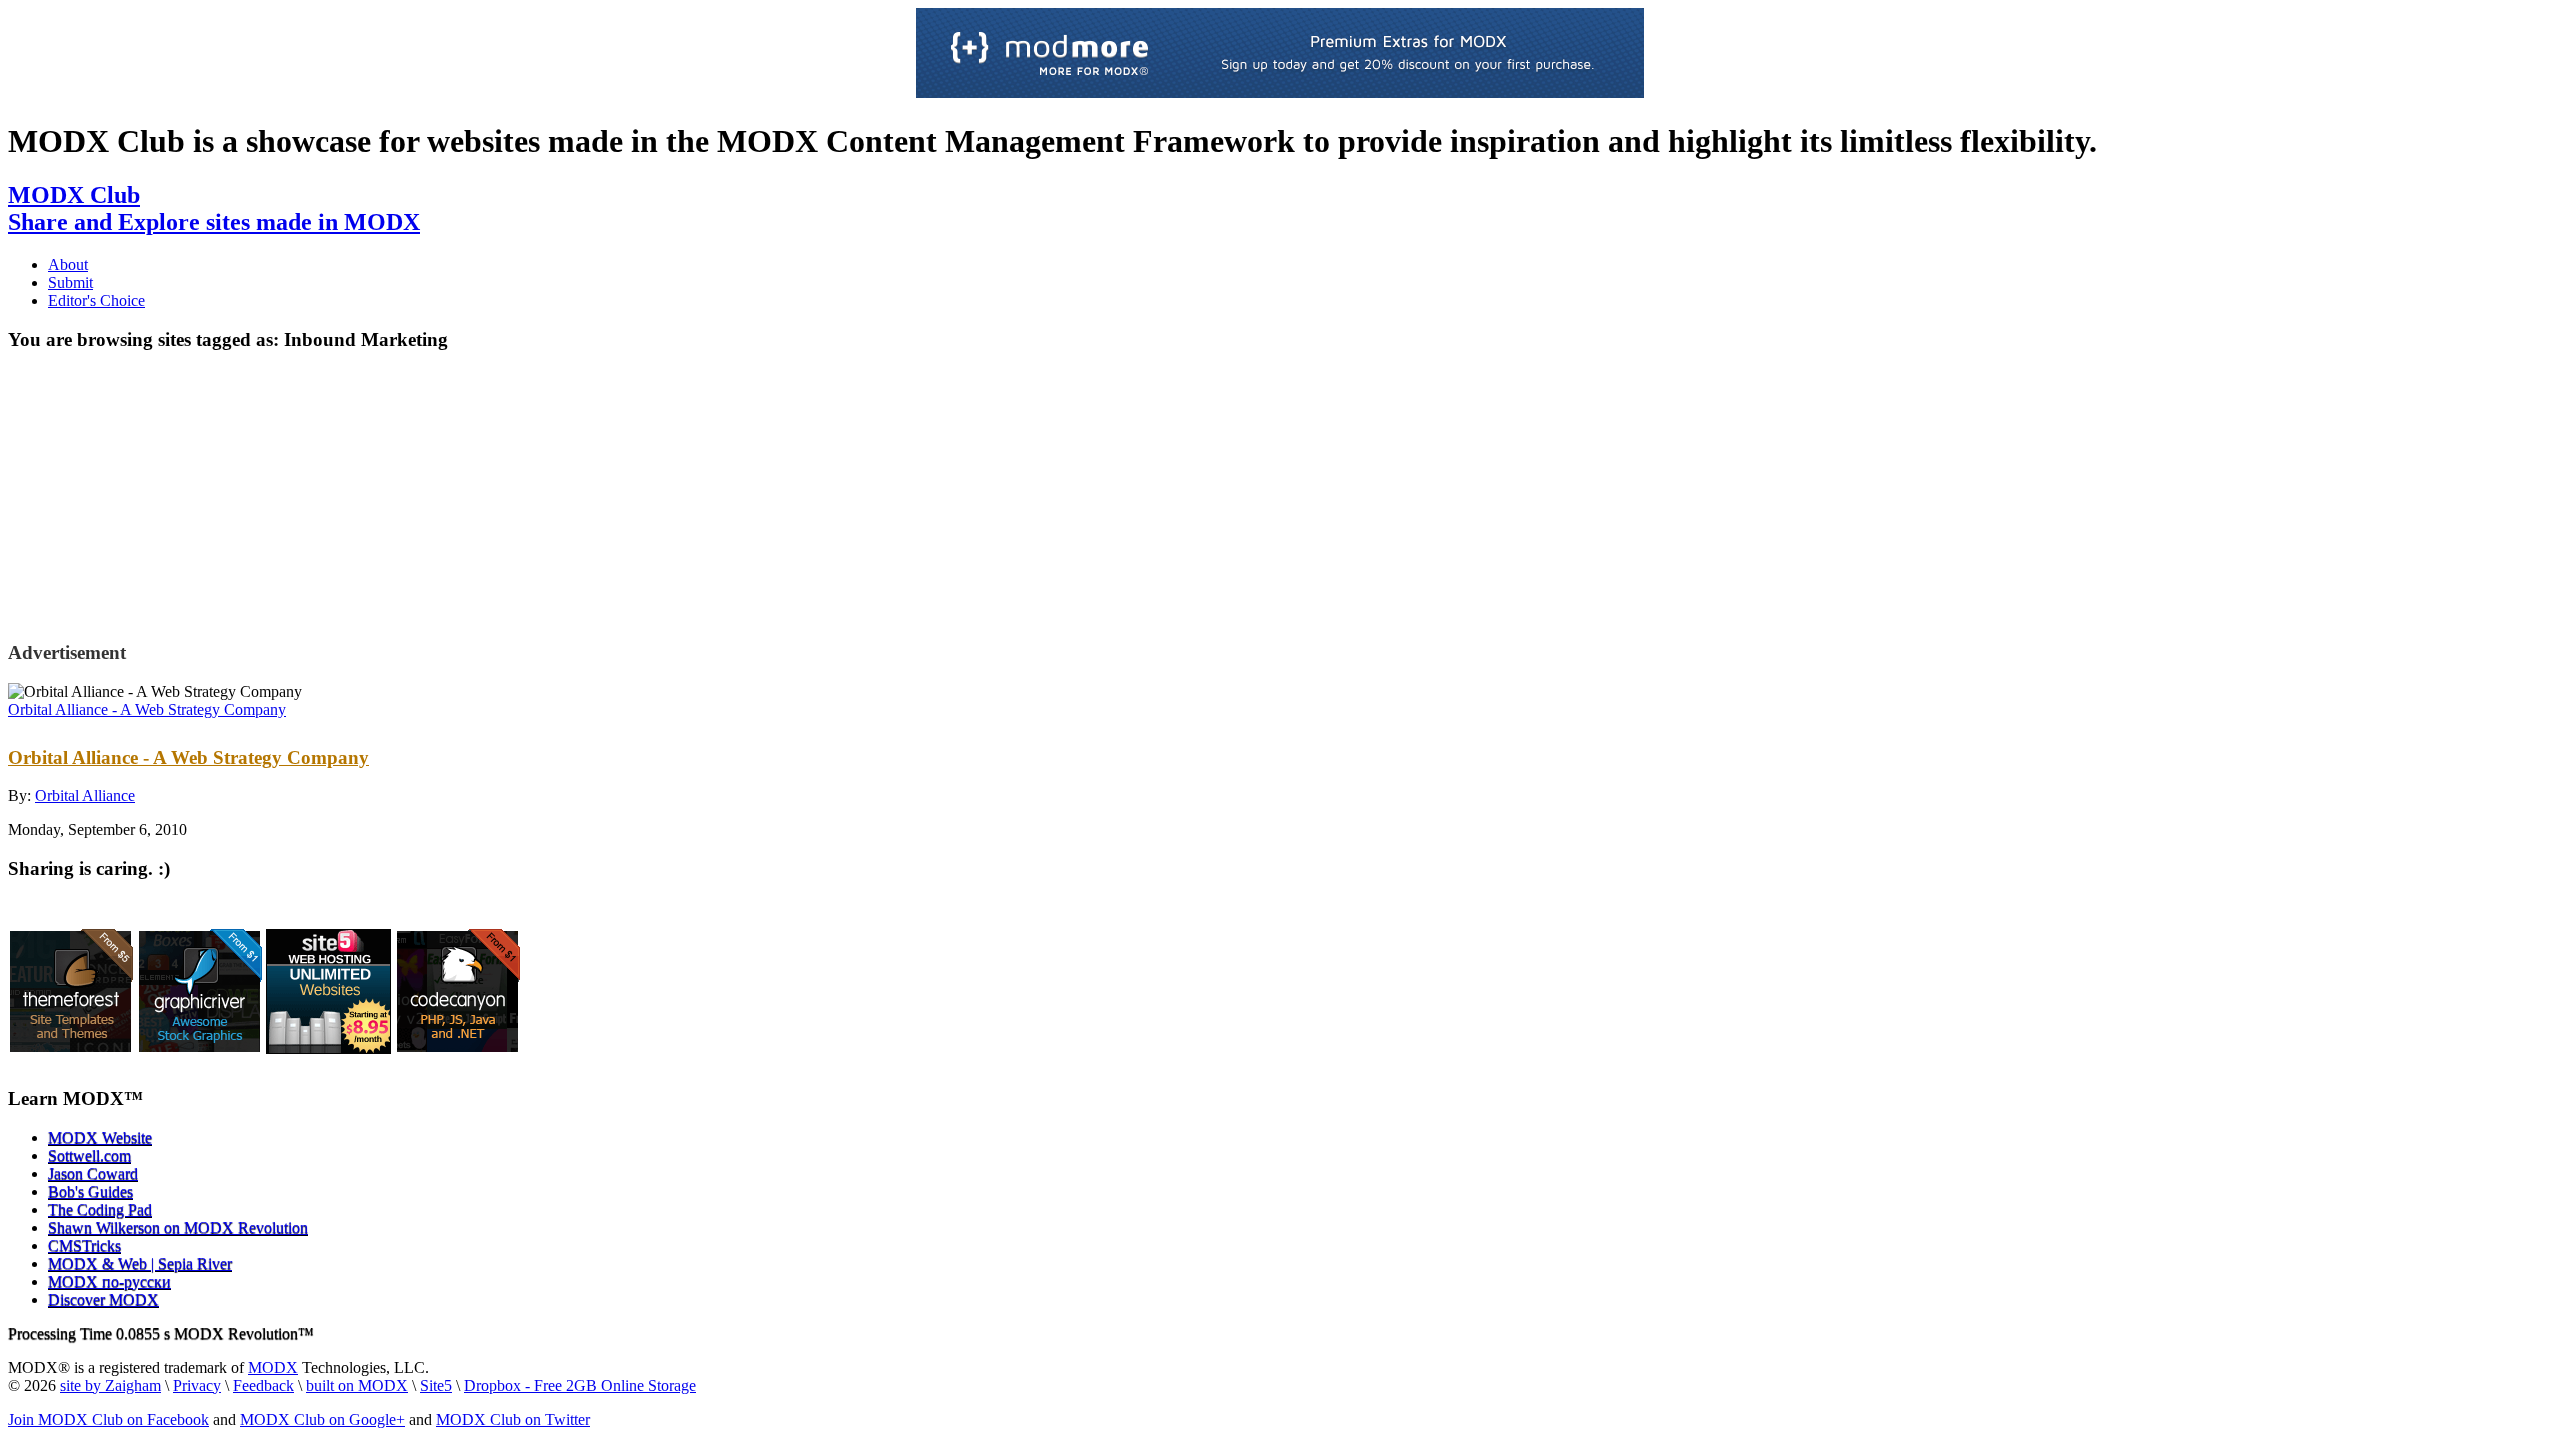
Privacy (197, 1385)
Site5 (436, 1385)
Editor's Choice (96, 300)
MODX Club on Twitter (513, 1419)
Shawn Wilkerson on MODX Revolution (178, 1227)
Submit (70, 282)
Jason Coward (93, 1173)
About (68, 264)
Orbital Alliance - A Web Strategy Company (147, 709)
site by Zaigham (110, 1385)
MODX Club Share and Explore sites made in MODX (214, 208)
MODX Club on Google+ (322, 1419)
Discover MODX (103, 1299)
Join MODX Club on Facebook (108, 1419)
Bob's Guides (90, 1191)
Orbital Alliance (85, 795)
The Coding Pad (100, 1209)
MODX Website (100, 1137)
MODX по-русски (109, 1281)
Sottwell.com (89, 1155)
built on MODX (357, 1385)
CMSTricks (84, 1245)
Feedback (263, 1385)
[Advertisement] (171, 494)
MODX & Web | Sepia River (140, 1263)
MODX (273, 1367)
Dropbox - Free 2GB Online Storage (580, 1385)
